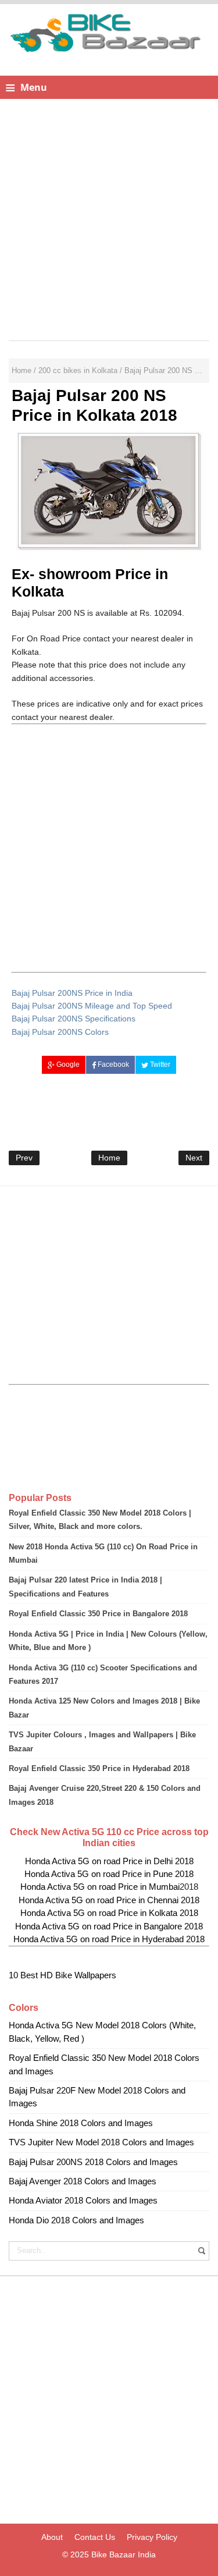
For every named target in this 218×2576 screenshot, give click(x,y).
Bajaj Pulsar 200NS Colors (60, 1032)
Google (67, 1065)
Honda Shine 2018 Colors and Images (81, 2123)
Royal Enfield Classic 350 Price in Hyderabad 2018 (99, 1768)
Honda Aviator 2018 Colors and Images (83, 2200)
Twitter (159, 1065)
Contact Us (95, 2537)
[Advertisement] (109, 217)
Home (109, 1158)
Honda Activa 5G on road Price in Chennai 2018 (109, 1900)
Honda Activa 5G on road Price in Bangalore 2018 (109, 1926)
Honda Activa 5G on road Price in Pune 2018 (109, 1874)
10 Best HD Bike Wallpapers (62, 1975)
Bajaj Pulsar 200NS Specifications (74, 1019)
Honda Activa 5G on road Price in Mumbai (100, 1887)
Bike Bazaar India (124, 2554)
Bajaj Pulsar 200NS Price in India (72, 993)
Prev (24, 1158)
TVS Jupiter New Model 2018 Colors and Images (101, 2142)
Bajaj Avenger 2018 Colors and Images (83, 2181)
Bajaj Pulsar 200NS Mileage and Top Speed (92, 1006)
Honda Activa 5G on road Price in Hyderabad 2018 (109, 1939)
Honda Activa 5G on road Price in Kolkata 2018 (109, 1913)
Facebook (112, 1065)
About (52, 2537)
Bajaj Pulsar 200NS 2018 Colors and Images (93, 2162)
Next (194, 1158)
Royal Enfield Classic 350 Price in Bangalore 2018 (98, 1614)
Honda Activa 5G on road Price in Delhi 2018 (109, 1861)
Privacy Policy (152, 2537)
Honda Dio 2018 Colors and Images (76, 2220)
